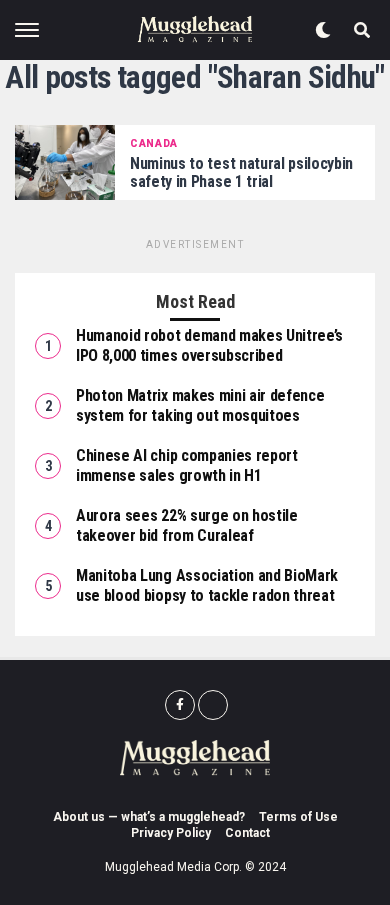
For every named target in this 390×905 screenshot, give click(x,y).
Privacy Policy (171, 833)
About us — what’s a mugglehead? (149, 817)
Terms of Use (298, 817)
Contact (247, 833)
